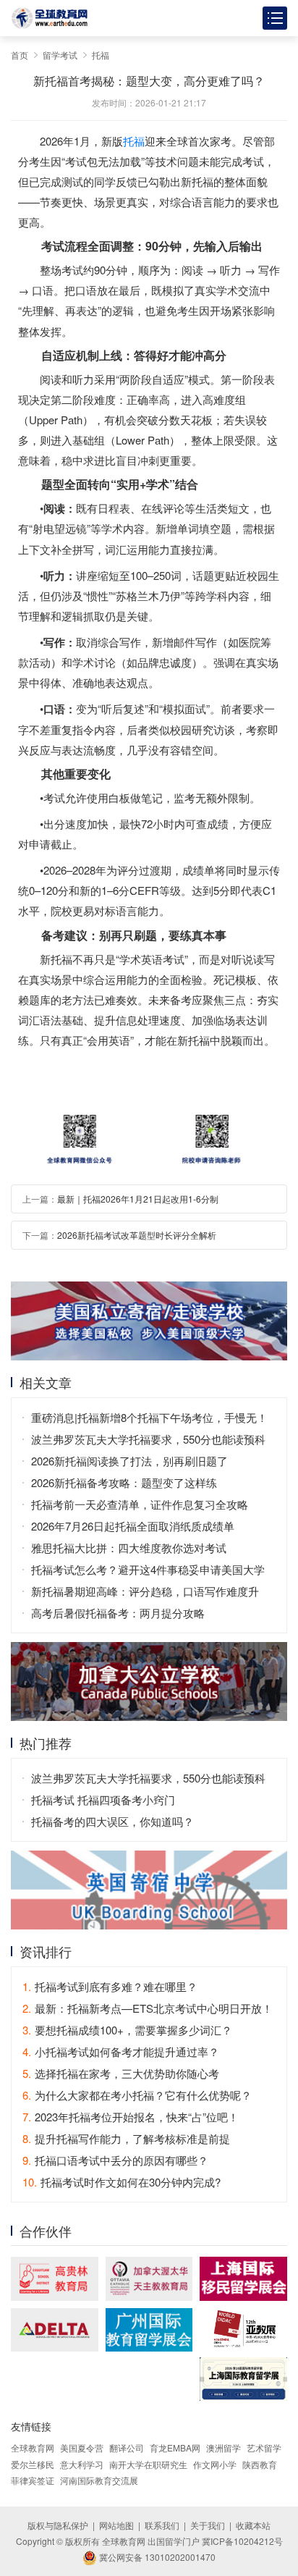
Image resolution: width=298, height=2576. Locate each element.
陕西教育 (260, 2464)
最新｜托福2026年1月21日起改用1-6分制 (138, 1199)
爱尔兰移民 (33, 2464)
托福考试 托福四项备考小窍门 (103, 1800)
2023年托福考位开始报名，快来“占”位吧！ (131, 2117)
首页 (20, 55)
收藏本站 (253, 2525)
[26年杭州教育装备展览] (243, 2329)
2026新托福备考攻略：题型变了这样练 (124, 1482)
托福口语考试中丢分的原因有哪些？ (115, 2160)
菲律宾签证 (33, 2480)
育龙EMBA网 (175, 2447)
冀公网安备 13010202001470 (156, 2557)
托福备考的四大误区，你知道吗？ (112, 1821)
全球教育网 (33, 2447)
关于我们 (208, 2525)
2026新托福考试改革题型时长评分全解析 (137, 1235)
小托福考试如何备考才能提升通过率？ (121, 2051)
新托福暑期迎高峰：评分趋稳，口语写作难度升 (145, 1591)
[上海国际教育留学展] (243, 2379)
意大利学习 (82, 2464)
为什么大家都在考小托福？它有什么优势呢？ (137, 2095)
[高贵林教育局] (55, 2278)
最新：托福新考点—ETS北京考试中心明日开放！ (148, 2008)
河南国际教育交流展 (99, 2480)
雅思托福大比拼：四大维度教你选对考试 (129, 1548)
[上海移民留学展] (243, 2278)
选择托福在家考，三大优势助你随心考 (121, 2073)
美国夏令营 (82, 2447)
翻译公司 (127, 2447)
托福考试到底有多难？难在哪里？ (110, 1986)
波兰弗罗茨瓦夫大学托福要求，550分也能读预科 (148, 1439)
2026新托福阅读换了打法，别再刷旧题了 (129, 1461)
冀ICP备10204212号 (242, 2541)
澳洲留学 (223, 2447)
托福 (101, 55)
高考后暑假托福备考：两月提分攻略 (118, 1613)
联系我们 (162, 2525)
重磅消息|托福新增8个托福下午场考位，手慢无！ (149, 1417)
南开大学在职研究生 (148, 2464)
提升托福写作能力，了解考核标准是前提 (126, 2138)
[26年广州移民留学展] (149, 2330)
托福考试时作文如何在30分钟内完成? (122, 2182)
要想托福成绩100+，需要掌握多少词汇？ (127, 2030)
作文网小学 (215, 2464)
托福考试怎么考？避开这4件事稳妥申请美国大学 (148, 1569)
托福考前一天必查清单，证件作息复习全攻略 (140, 1504)
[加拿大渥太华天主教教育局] (149, 2278)
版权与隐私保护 (58, 2525)
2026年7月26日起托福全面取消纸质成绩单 (133, 1526)
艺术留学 (264, 2447)
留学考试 (60, 55)
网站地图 (116, 2525)
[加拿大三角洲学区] (55, 2330)
